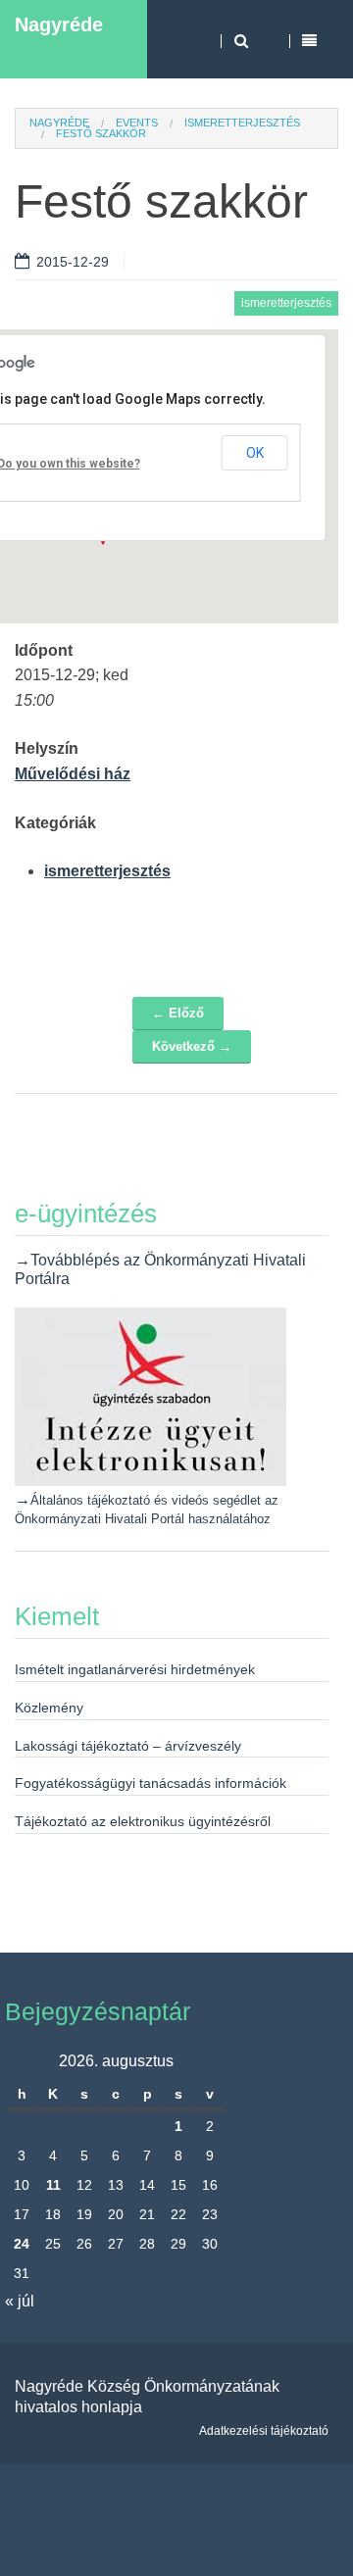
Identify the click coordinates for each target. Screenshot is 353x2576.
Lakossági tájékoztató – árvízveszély (128, 1746)
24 (22, 2244)
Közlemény (49, 1708)
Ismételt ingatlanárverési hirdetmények (135, 1669)
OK (255, 453)
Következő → (192, 1046)
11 (53, 2185)
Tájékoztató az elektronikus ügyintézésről (143, 1821)
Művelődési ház (73, 774)
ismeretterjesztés (242, 123)
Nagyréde (59, 25)
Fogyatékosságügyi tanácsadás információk (151, 1783)
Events (137, 123)
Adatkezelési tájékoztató (264, 2431)
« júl (20, 2301)
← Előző (178, 1013)
